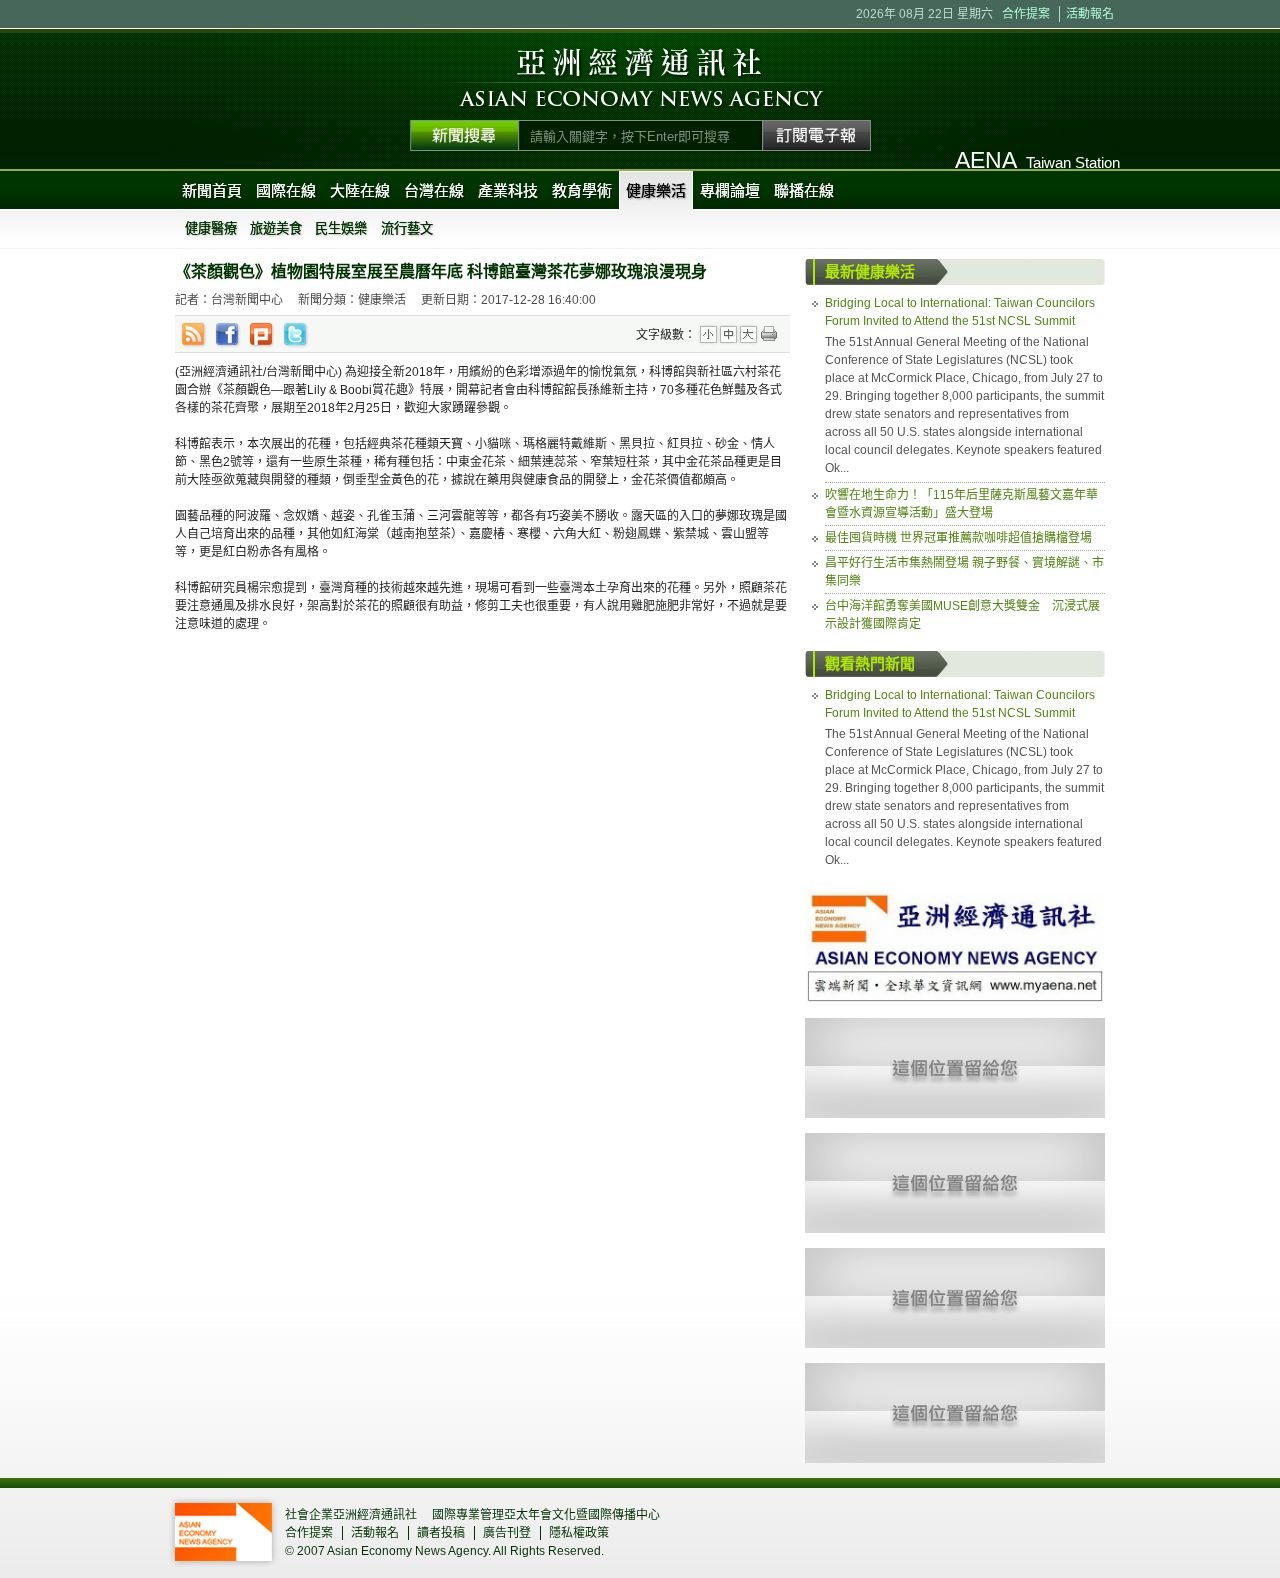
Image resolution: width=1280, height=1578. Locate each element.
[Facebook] (228, 335)
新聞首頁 (212, 190)
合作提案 (1026, 14)
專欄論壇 (730, 190)
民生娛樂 (341, 228)
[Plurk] (262, 335)
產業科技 (508, 190)
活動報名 (1090, 14)
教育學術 (582, 190)
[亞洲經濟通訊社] (955, 898)
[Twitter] (296, 335)
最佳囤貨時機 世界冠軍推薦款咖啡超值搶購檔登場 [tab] (958, 538)
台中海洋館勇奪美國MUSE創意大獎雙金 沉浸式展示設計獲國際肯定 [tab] (962, 615)
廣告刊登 (507, 1533)
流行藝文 (407, 228)
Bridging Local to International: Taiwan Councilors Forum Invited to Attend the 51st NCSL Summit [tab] (960, 312)
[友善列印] (768, 334)
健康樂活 (656, 190)
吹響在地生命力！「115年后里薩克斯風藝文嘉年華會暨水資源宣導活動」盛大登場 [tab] (961, 504)
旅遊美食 (276, 228)
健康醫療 (211, 228)
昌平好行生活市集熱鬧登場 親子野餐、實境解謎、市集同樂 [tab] (964, 572)
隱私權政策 (579, 1533)
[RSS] (194, 335)
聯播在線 (804, 190)
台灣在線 (434, 190)
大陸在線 (360, 190)
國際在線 (286, 190)
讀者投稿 (441, 1533)
